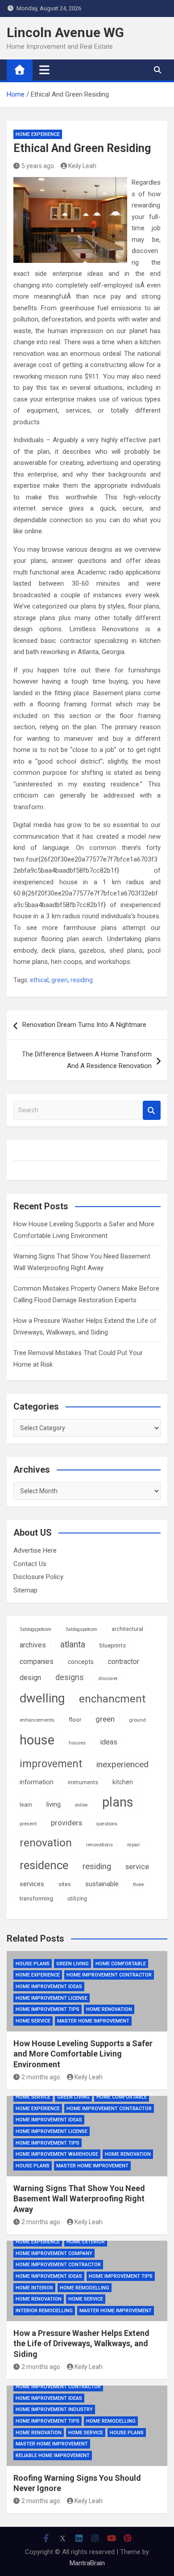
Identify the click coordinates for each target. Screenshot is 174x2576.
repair (134, 1845)
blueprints (113, 1645)
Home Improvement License (52, 1998)
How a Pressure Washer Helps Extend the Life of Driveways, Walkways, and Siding (81, 2344)
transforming (36, 1898)
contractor (124, 1662)
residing (82, 980)
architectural (127, 1629)
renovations (99, 1845)
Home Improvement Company (54, 2253)
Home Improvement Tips (48, 2009)
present (28, 1824)
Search (152, 1110)
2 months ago (41, 2077)
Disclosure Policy (38, 1577)
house (37, 1740)
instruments (83, 1782)
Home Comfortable (121, 1964)
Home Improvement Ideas (49, 1987)
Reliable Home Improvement (53, 2456)
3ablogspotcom (81, 1629)
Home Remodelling (85, 2288)
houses (77, 1743)
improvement (51, 1764)
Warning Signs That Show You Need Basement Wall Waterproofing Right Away (79, 2199)
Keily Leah (82, 166)
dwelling (42, 1698)
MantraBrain (87, 2563)
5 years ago (38, 166)
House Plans (33, 1964)
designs (70, 1677)
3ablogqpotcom (35, 1629)
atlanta (73, 1645)
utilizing (77, 1899)
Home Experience (38, 134)
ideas (109, 1742)
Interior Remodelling (44, 2311)
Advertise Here (35, 1550)
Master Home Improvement (93, 2021)
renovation (46, 1843)
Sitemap (25, 1590)
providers (66, 1823)
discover (108, 1678)
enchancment (112, 1699)
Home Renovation (109, 2009)
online (81, 1805)
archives (33, 1645)
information (37, 1782)
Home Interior (34, 2288)
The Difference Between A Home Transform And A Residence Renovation (87, 1060)
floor (75, 1720)
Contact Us (30, 1564)
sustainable (102, 1884)
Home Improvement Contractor (109, 1975)
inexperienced (122, 1764)
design (30, 1678)
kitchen (123, 1782)
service (137, 1867)
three (139, 1885)
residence (44, 1865)
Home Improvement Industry (54, 2409)
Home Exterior (86, 2242)
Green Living (72, 1964)
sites (65, 1884)
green (60, 980)
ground (137, 1720)
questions (107, 1824)
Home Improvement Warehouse (57, 2154)
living (54, 1804)
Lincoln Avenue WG (65, 32)
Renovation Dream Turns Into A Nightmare (84, 1025)
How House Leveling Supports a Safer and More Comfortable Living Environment (83, 2054)
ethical (39, 980)
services (32, 1884)
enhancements (37, 1720)
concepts (81, 1662)
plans (118, 1802)
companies (37, 1662)
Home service (33, 2021)
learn (26, 1805)
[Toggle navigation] (44, 70)
